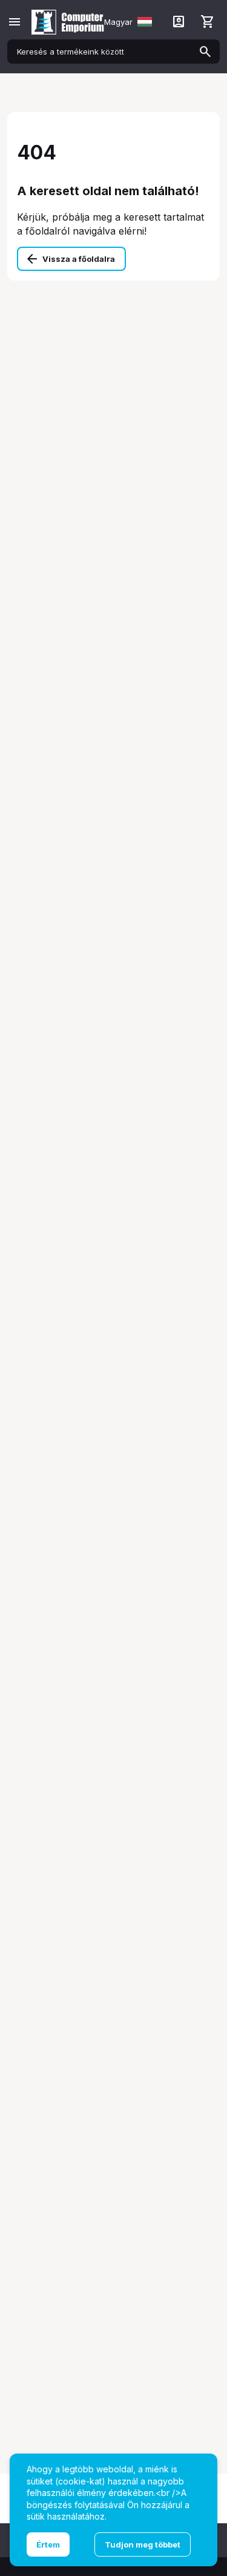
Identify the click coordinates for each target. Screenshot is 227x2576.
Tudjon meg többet (143, 2544)
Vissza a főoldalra (79, 259)
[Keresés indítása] (205, 52)
